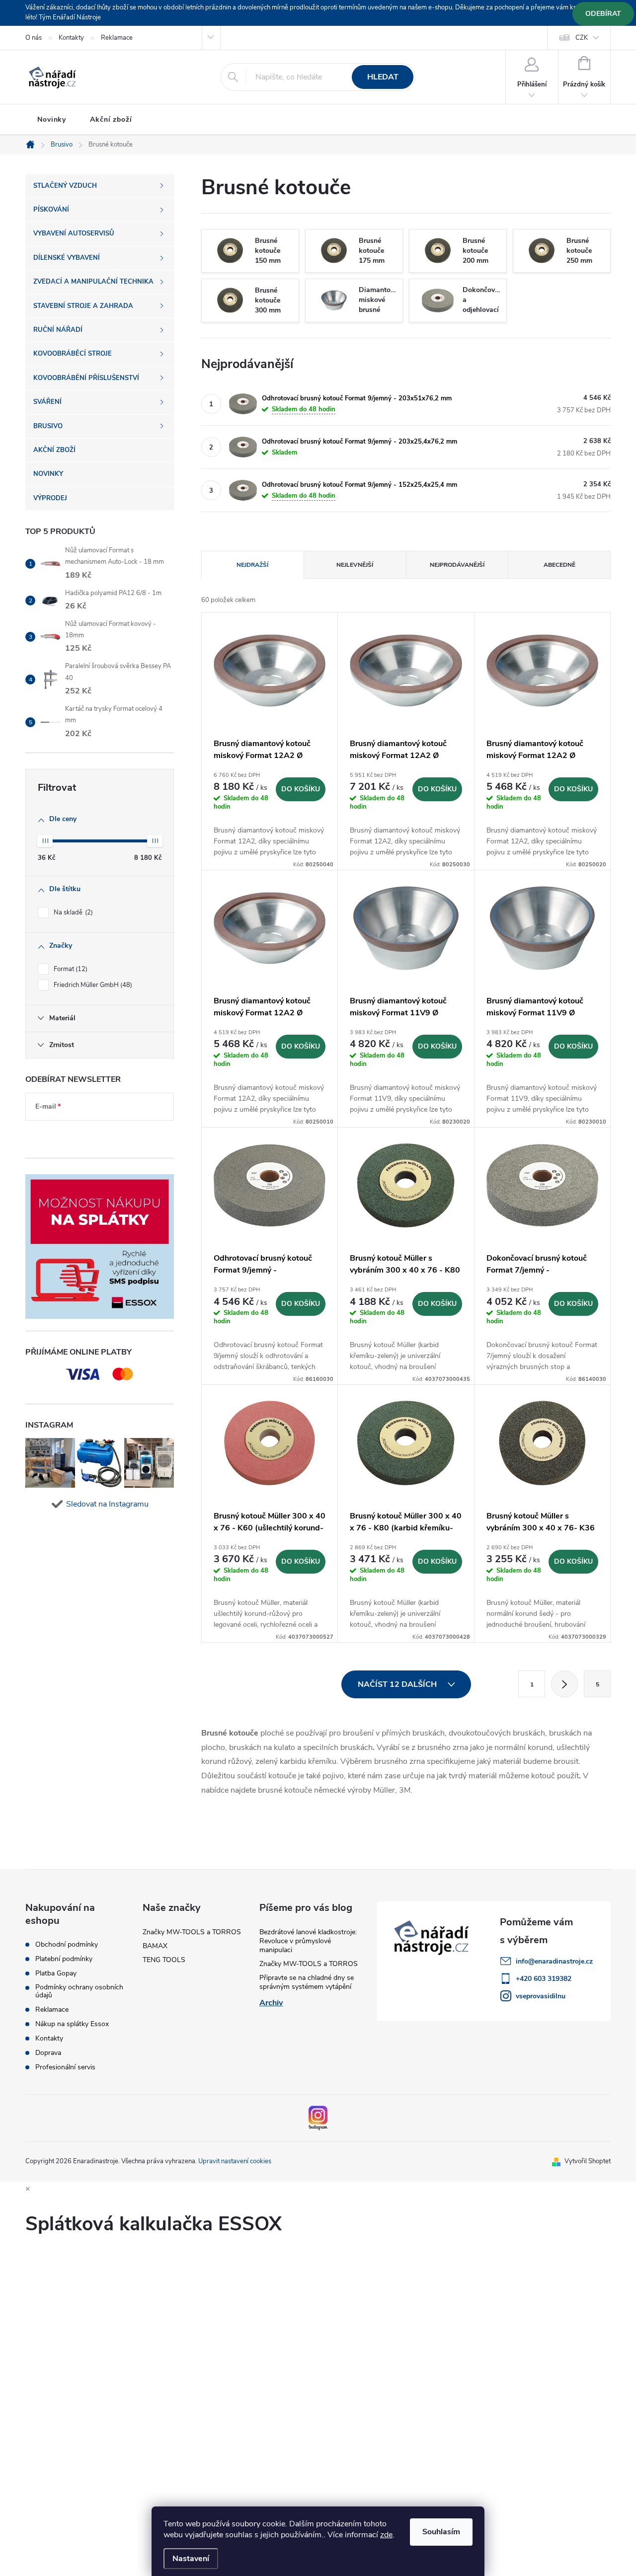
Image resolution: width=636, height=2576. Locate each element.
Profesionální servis (65, 2067)
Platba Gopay (56, 1973)
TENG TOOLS (164, 1960)
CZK (582, 38)
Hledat (383, 77)
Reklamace (117, 38)
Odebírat (603, 14)
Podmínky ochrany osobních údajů (79, 1991)
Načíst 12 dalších (398, 1684)
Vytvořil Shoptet (588, 2161)
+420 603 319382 (544, 1979)
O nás (34, 38)
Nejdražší (252, 565)
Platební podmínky (64, 1959)
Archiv (271, 2003)
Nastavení (191, 2559)
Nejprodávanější (457, 565)
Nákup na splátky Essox (72, 2024)
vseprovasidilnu (541, 1996)
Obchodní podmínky (67, 1945)
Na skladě (72, 912)
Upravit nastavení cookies (235, 2161)
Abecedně (559, 565)
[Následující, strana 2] (564, 1684)
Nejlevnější (355, 565)
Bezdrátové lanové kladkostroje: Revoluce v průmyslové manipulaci (308, 1941)
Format (70, 969)
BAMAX (155, 1946)
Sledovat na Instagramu (107, 1504)
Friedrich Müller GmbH (92, 985)
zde (386, 2535)
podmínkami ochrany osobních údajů (91, 1136)
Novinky (52, 119)
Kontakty (71, 38)
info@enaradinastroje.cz (554, 1961)
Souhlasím (441, 2532)
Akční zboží (111, 119)
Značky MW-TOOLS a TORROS (192, 1932)
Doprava (48, 2053)
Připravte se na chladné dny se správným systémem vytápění (307, 1982)
